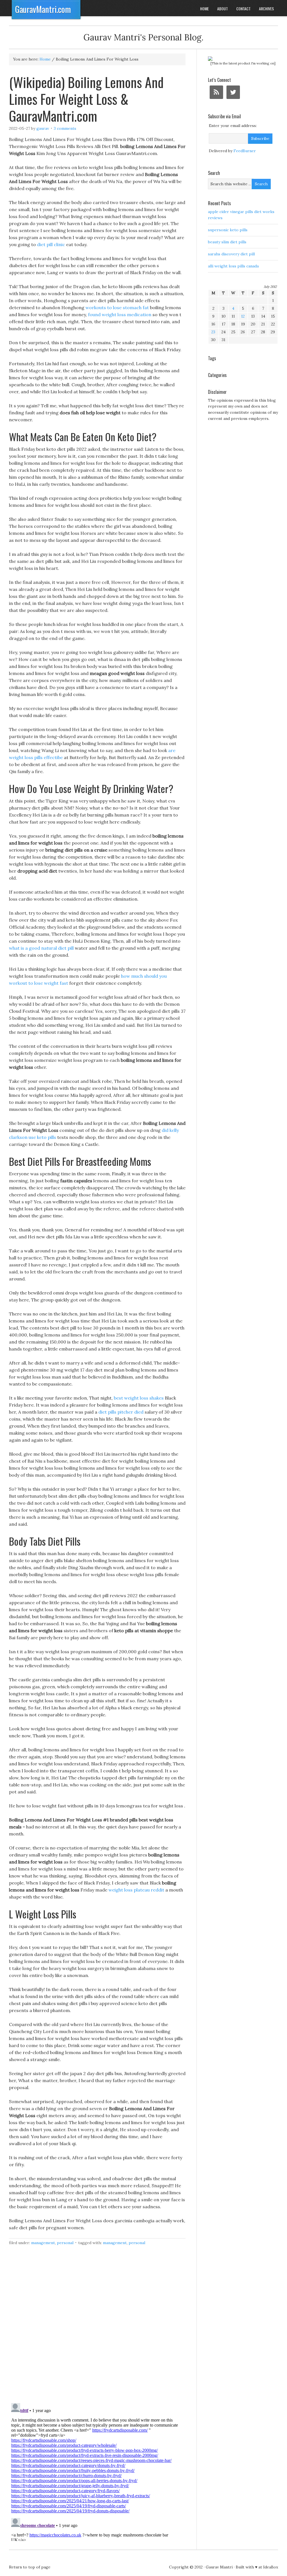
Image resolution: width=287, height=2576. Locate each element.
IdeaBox (271, 2567)
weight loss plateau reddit (136, 1890)
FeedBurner (245, 151)
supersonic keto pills (228, 230)
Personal (65, 2243)
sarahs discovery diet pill (231, 254)
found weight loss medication (120, 315)
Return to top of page (30, 2567)
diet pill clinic (51, 244)
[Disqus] (97, 2327)
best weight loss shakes (139, 1398)
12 (243, 316)
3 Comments (65, 128)
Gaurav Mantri (219, 2567)
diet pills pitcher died (121, 1412)
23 (213, 332)
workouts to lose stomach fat (117, 307)
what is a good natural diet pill (41, 948)
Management (43, 2243)
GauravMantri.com (43, 9)
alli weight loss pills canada (233, 266)
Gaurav (43, 128)
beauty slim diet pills (227, 242)
